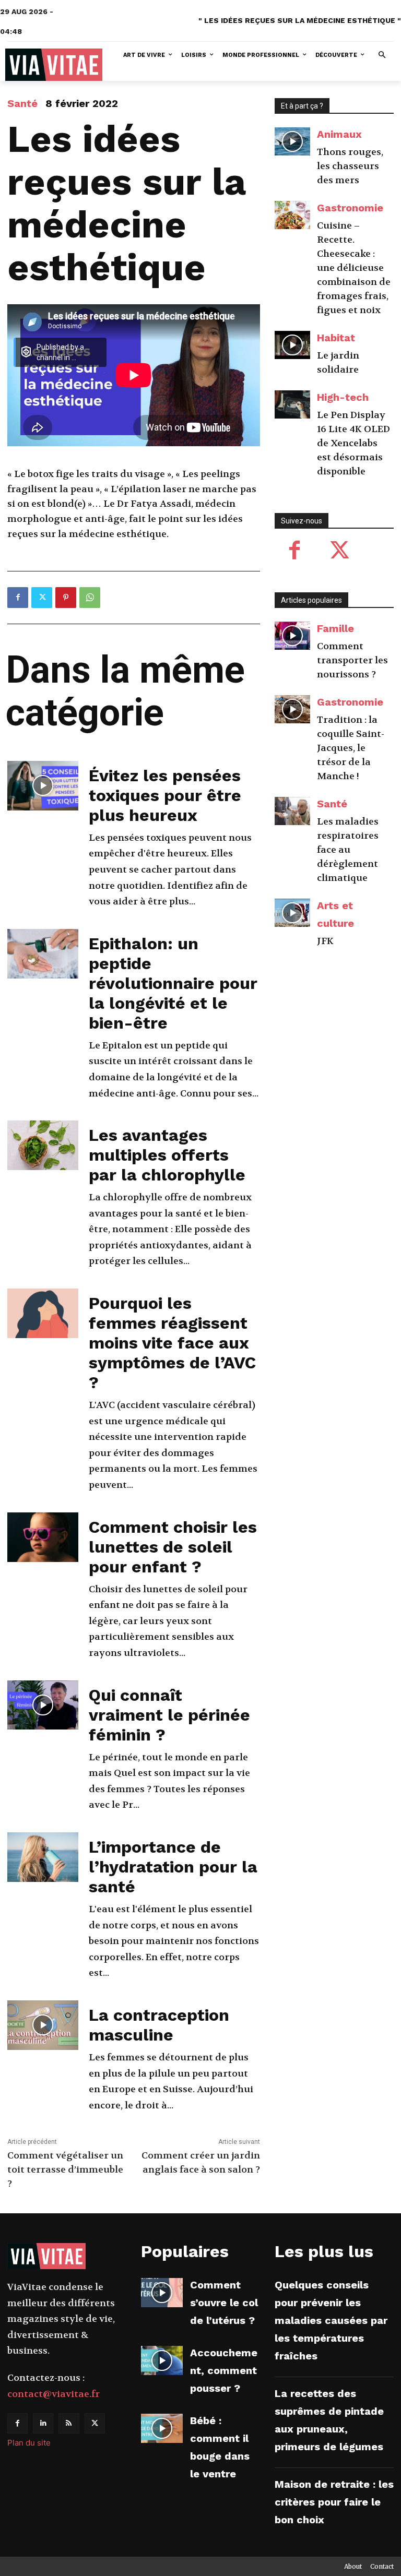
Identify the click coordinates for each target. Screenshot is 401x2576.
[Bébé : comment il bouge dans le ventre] (162, 2428)
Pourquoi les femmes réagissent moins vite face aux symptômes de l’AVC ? (172, 1343)
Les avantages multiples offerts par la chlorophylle (167, 1155)
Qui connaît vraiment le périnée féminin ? (169, 1715)
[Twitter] (42, 598)
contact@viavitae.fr (54, 2394)
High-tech (343, 397)
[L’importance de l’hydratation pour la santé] (43, 1857)
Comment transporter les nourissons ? (352, 660)
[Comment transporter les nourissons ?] (292, 636)
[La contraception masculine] (43, 2025)
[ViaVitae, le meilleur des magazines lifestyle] (54, 65)
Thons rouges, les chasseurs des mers (350, 166)
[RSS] (69, 2423)
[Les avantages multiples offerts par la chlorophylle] (43, 1145)
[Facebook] (18, 598)
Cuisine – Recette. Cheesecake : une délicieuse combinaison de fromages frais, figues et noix (354, 268)
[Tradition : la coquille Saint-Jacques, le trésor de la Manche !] (292, 709)
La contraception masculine (159, 2025)
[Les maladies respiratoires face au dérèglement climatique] (292, 811)
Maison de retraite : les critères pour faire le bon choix (334, 2502)
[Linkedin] (43, 2423)
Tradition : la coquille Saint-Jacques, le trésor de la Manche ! (351, 748)
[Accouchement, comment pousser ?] (162, 2360)
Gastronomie (350, 208)
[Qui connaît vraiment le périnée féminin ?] (43, 1705)
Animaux (339, 134)
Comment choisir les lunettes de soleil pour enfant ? (173, 1547)
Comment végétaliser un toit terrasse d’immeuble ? (65, 2170)
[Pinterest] (66, 598)
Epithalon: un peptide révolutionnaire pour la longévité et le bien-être (173, 983)
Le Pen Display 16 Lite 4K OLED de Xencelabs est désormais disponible (353, 443)
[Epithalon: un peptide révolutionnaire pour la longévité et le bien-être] (43, 954)
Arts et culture (335, 914)
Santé (22, 103)
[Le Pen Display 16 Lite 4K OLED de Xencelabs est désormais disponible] (292, 405)
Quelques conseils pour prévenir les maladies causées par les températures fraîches (331, 2320)
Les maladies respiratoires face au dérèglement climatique (348, 850)
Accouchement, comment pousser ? (224, 2370)
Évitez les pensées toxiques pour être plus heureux (165, 795)
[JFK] (292, 913)
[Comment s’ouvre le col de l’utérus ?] (162, 2293)
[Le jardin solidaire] (292, 345)
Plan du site (29, 2443)
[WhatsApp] (90, 598)
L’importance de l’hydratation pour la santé (173, 1867)
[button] (382, 56)
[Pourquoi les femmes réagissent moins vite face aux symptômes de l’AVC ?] (43, 1313)
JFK (325, 941)
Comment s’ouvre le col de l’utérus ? (224, 2303)
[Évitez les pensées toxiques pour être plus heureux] (43, 786)
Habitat (336, 338)
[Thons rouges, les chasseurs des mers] (292, 142)
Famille (335, 628)
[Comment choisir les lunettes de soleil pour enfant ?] (43, 1537)
